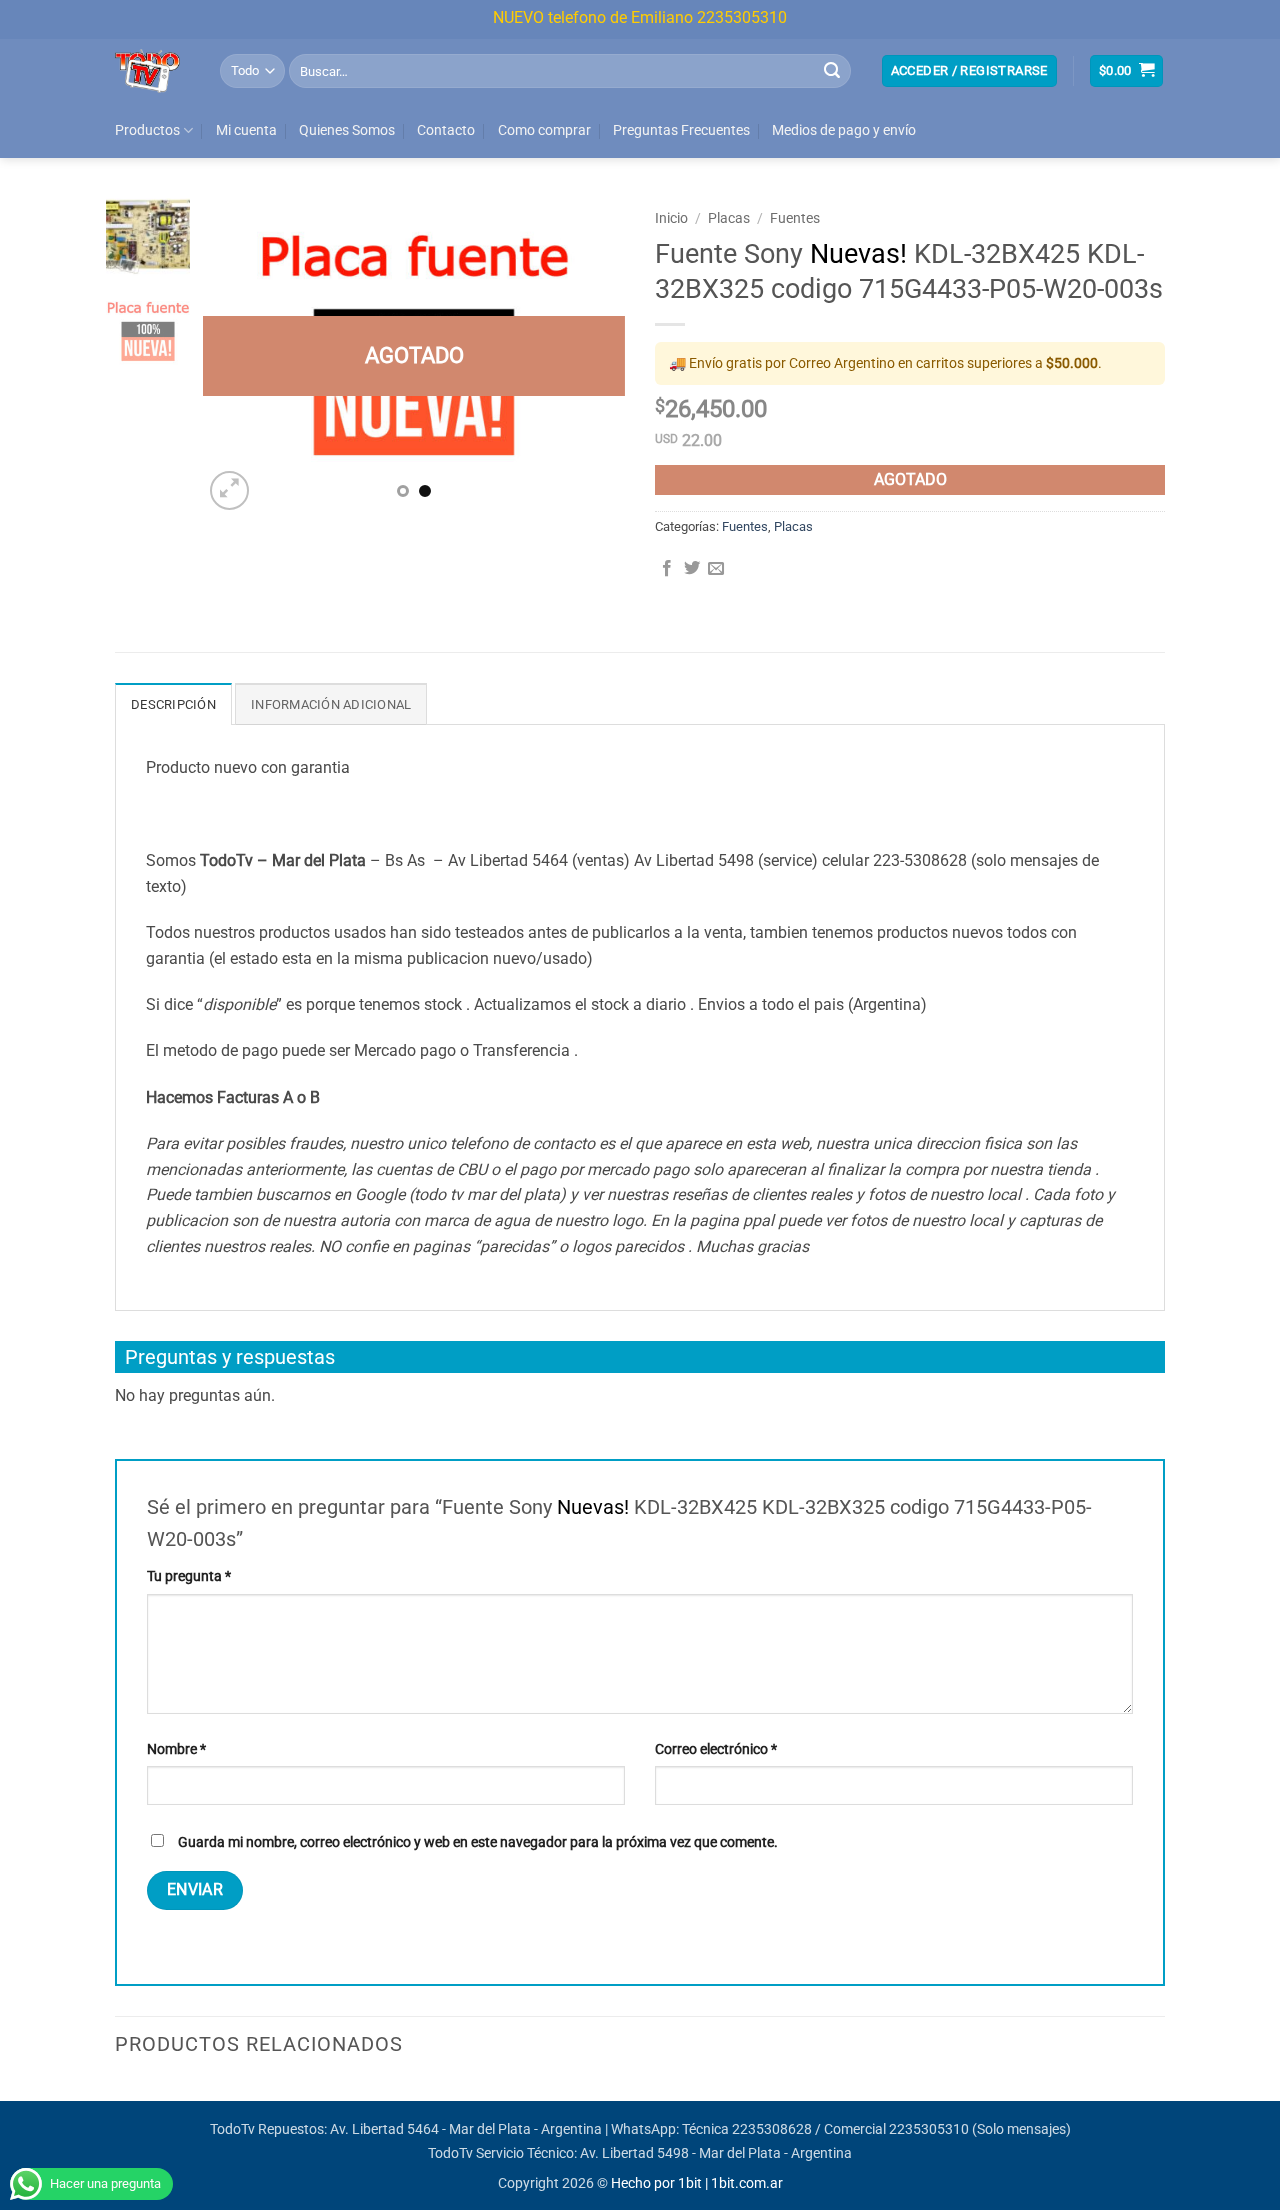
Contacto (446, 145)
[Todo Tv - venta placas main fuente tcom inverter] (152, 86)
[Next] (592, 371)
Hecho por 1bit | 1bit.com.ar (697, 2198)
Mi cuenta (246, 145)
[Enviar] (832, 86)
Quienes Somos (347, 145)
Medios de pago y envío (844, 145)
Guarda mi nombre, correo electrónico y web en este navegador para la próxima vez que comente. (478, 1857)
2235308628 (772, 2145)
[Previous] (237, 371)
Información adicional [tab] (331, 719)
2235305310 (929, 2145)
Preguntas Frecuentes (681, 145)
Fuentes (795, 233)
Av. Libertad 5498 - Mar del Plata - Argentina (716, 2168)
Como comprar (544, 145)
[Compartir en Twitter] (692, 584)
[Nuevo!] (414, 371)
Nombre (176, 1764)
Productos (147, 145)
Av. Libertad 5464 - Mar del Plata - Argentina (466, 2145)
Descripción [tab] (173, 719)
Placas (729, 233)
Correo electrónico (716, 1764)
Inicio (671, 233)
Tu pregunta (189, 1591)
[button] (969, 86)
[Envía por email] (716, 584)
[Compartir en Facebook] (667, 584)
